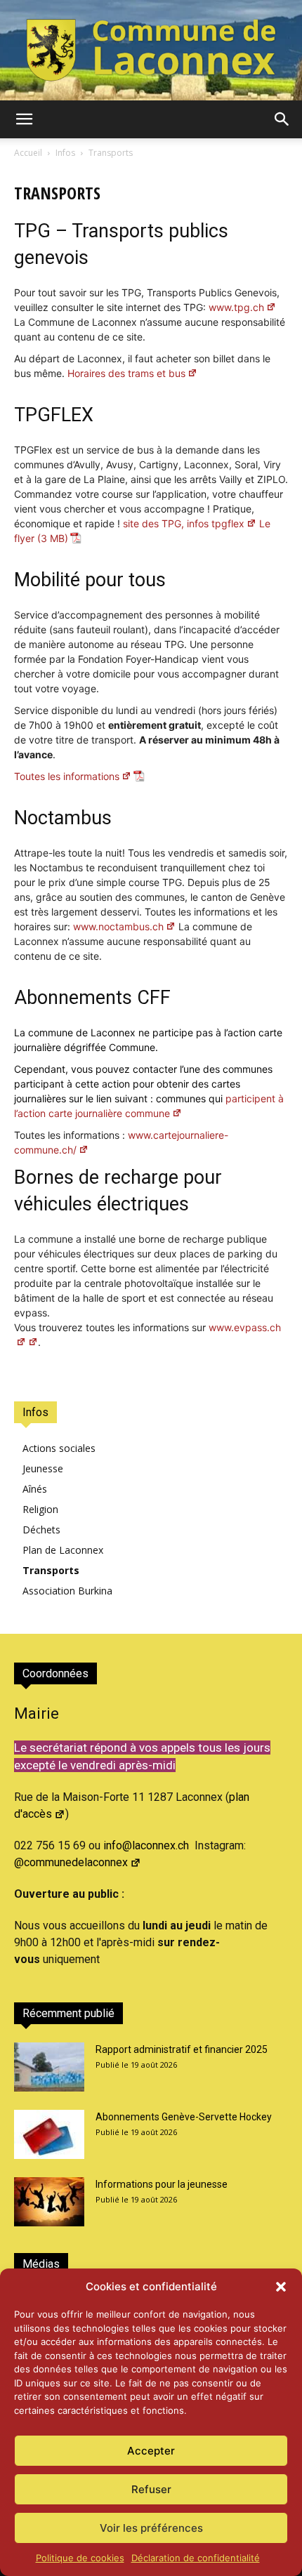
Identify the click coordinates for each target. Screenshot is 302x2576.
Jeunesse (43, 1468)
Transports (51, 1570)
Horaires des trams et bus (126, 373)
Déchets (41, 1530)
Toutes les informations (67, 776)
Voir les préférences (151, 2528)
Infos (65, 153)
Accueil (28, 153)
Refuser (151, 2489)
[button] (281, 2287)
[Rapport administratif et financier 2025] (49, 2067)
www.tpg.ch (236, 307)
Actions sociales (59, 1448)
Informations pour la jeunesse (162, 2184)
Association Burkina (67, 1591)
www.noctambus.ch (118, 926)
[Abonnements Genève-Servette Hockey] (49, 2134)
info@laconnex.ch (146, 1845)
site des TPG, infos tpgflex (184, 523)
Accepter (151, 2451)
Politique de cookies (80, 2558)
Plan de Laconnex (63, 1550)
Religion (40, 1509)
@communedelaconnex (71, 1862)
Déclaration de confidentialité (196, 2558)
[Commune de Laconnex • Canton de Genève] (151, 50)
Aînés (35, 1489)
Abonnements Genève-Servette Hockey (184, 2117)
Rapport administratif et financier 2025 (182, 2049)
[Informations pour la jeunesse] (49, 2202)
